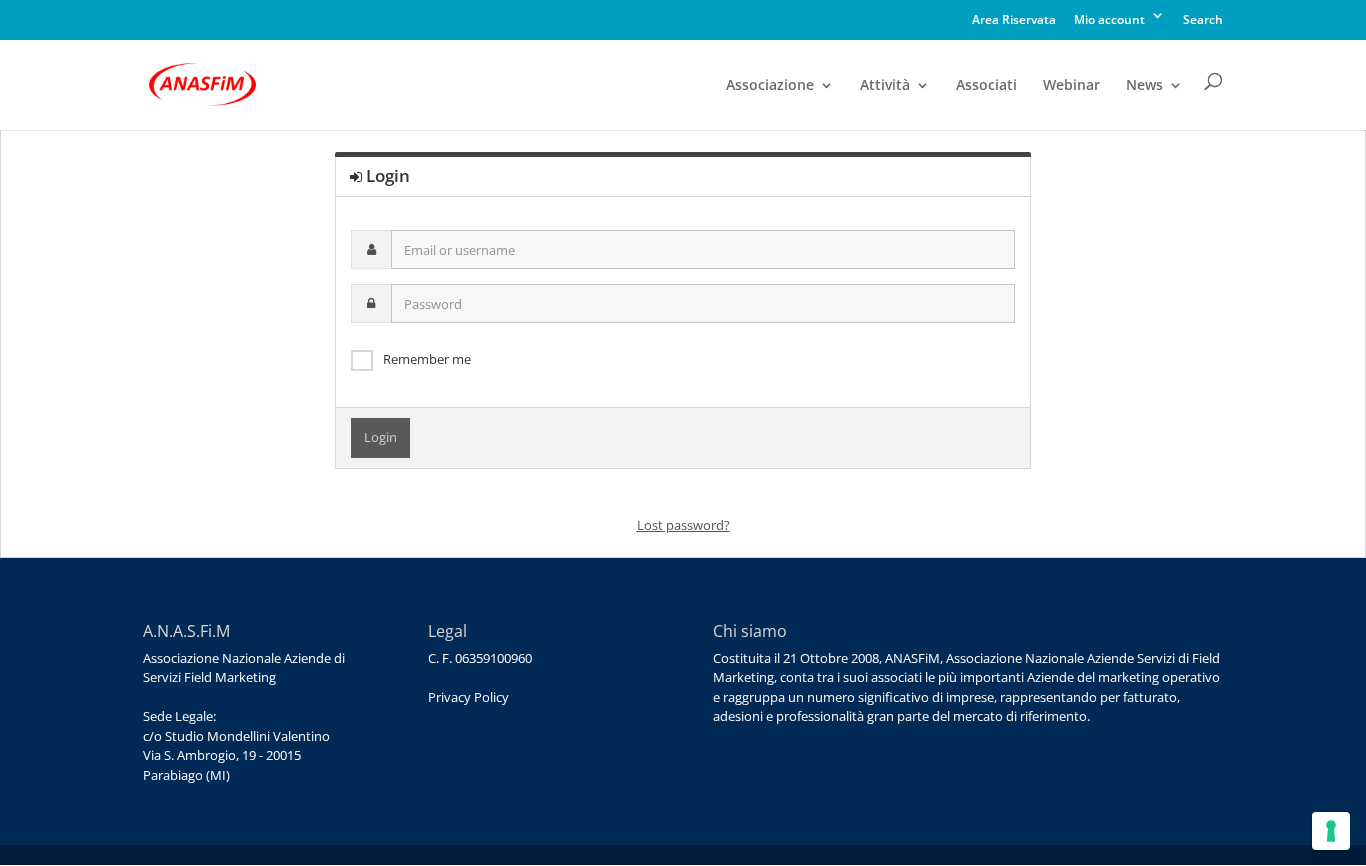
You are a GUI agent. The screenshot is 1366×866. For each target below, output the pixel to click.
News (1144, 86)
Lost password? (683, 525)
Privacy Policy (468, 697)
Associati (986, 86)
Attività (885, 86)
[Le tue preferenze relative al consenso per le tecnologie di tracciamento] (1331, 831)
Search (1203, 21)
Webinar (1071, 86)
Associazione (770, 86)
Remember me (427, 359)
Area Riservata (1014, 21)
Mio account (1109, 21)
